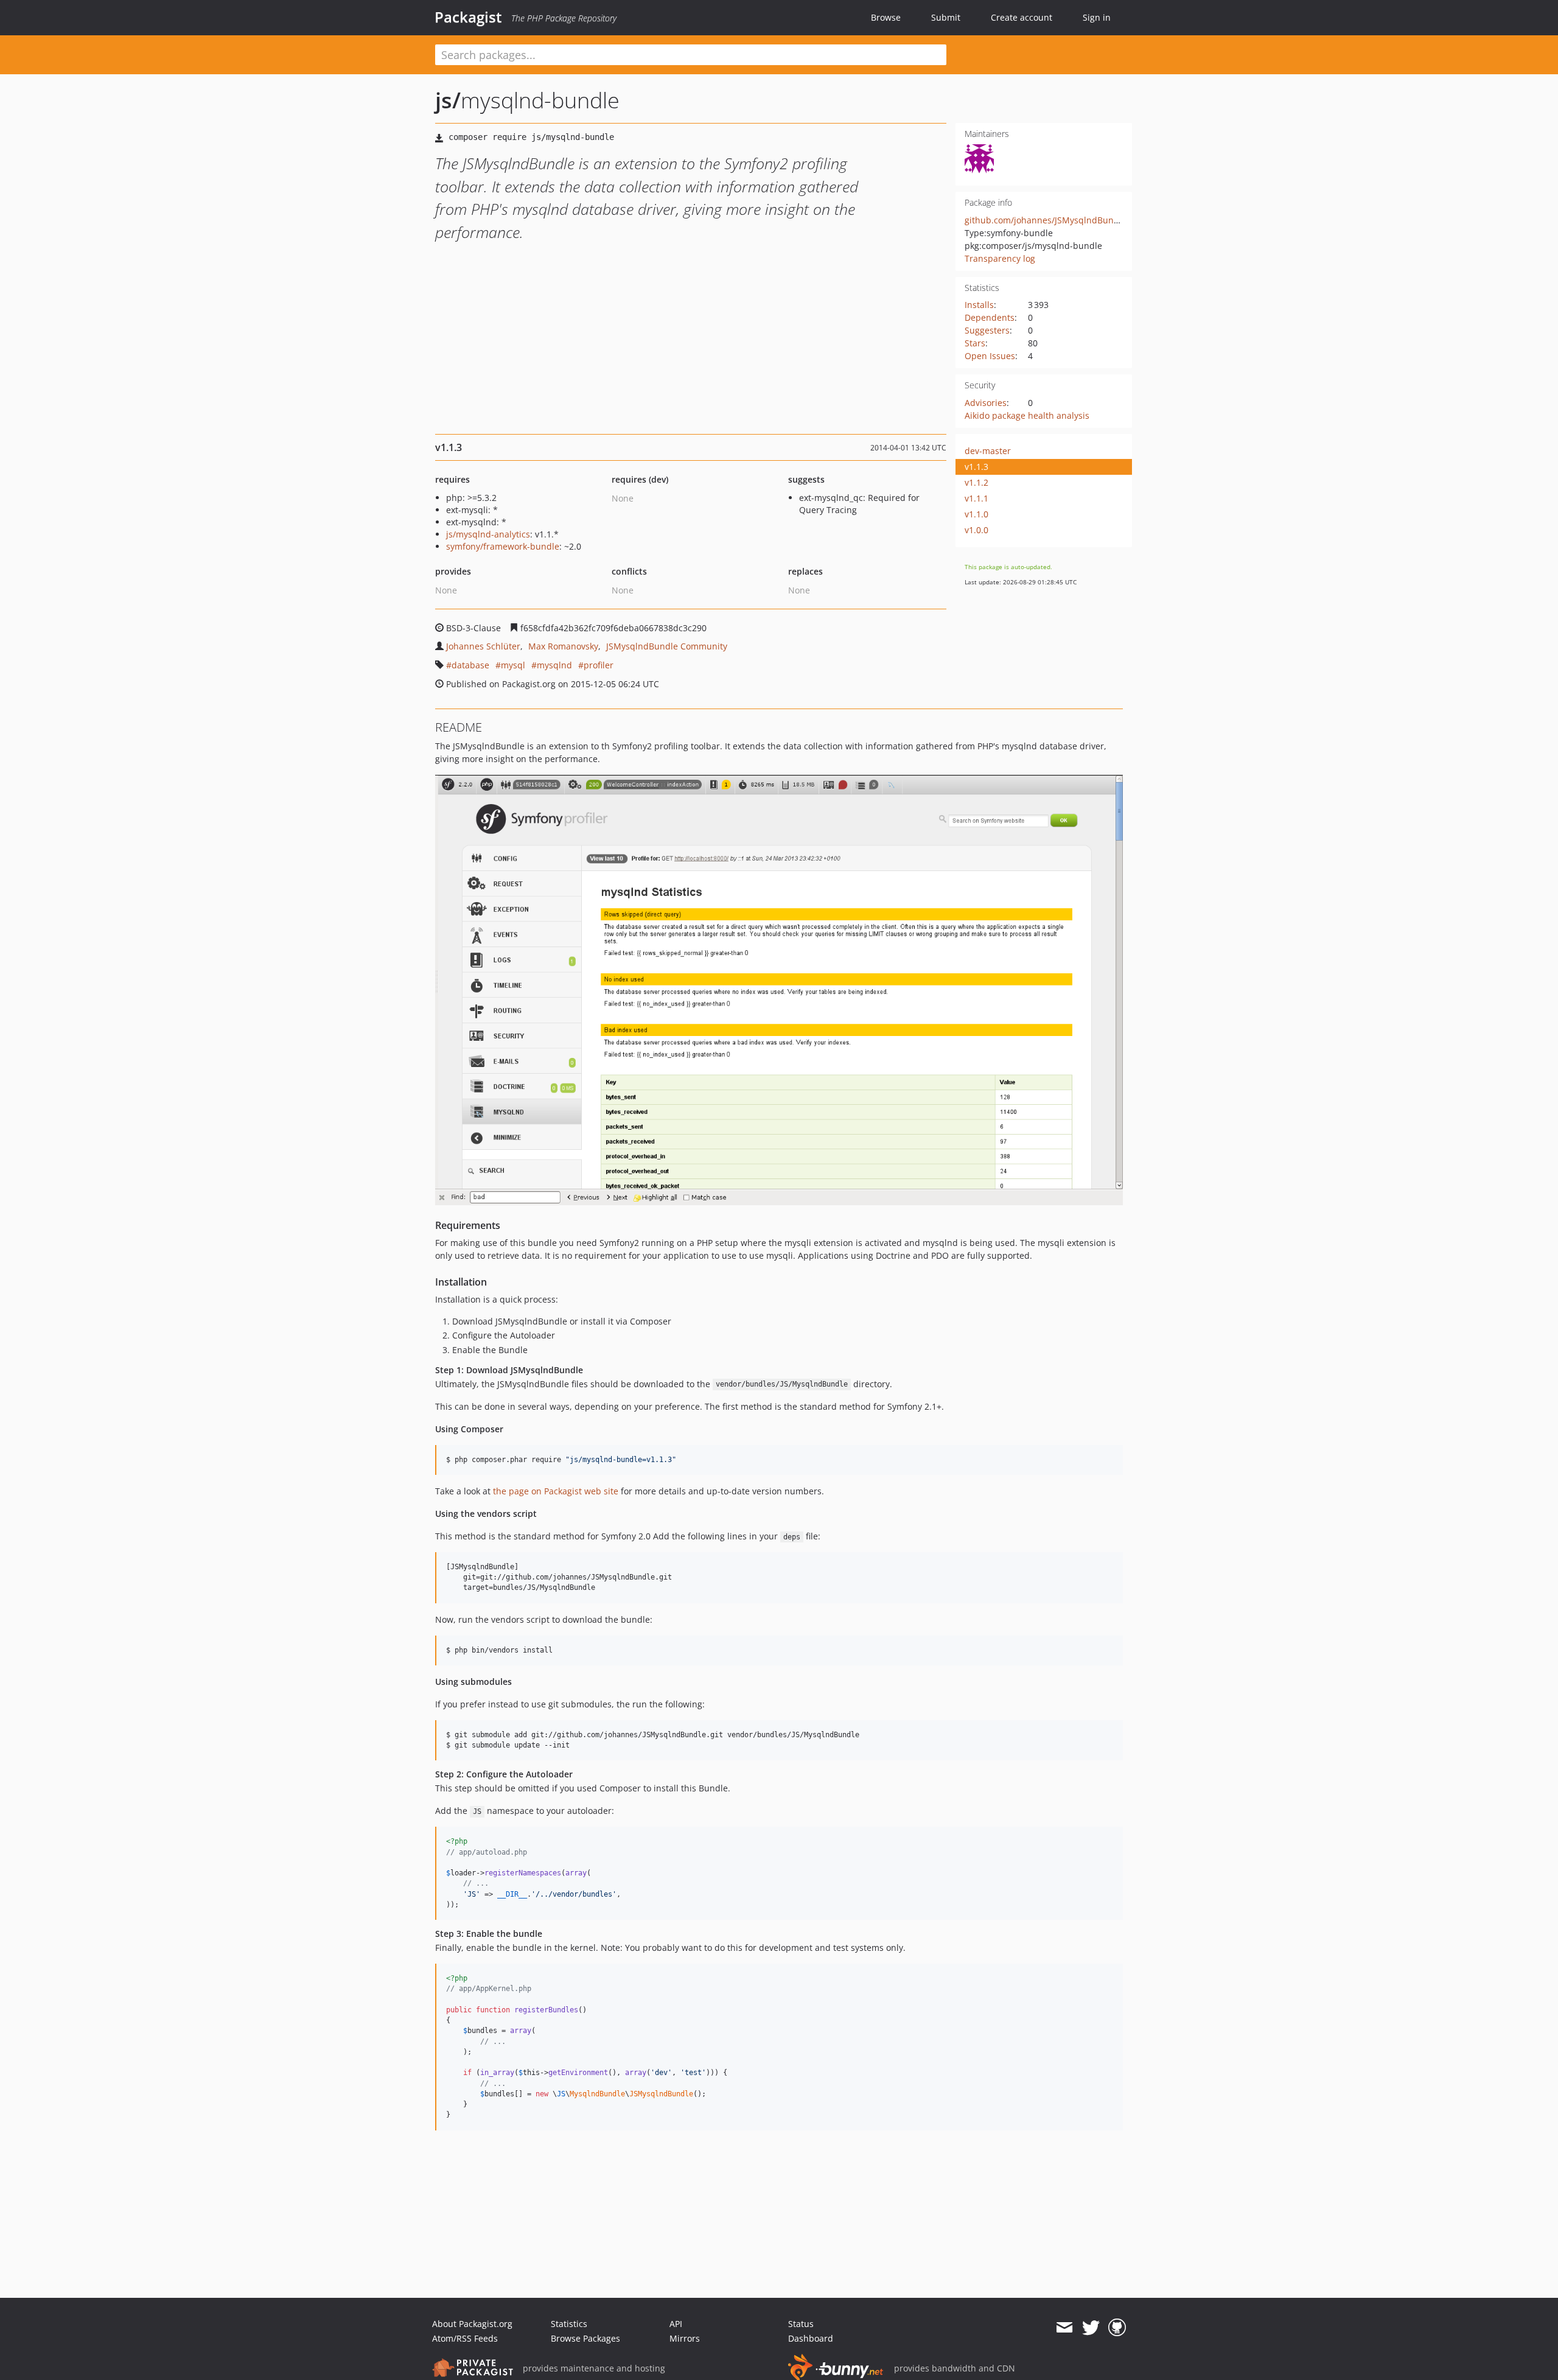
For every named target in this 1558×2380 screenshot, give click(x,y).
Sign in (1097, 17)
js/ (448, 100)
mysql (513, 665)
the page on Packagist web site (556, 1491)
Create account (1022, 17)
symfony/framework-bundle (503, 546)
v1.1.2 (976, 482)
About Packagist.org (472, 2324)
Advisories (986, 403)
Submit (946, 17)
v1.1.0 (976, 514)
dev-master (988, 451)
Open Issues (990, 356)
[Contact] (1064, 2328)
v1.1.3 (976, 467)
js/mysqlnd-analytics (488, 534)
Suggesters (987, 330)
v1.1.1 (976, 498)
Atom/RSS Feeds (465, 2338)
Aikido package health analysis (1027, 415)
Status (801, 2324)
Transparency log (1000, 258)
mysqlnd (554, 665)
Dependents (990, 317)
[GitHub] (1117, 2328)
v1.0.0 (976, 530)
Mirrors (685, 2338)
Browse (886, 17)
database (470, 665)
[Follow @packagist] (1091, 2328)
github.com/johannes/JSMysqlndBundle (1046, 220)
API (676, 2324)
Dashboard (811, 2338)
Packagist (468, 17)
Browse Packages (585, 2338)
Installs (979, 305)
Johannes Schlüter (483, 646)
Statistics (569, 2324)
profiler (599, 665)
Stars (975, 343)
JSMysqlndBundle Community (667, 646)
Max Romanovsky (563, 646)
